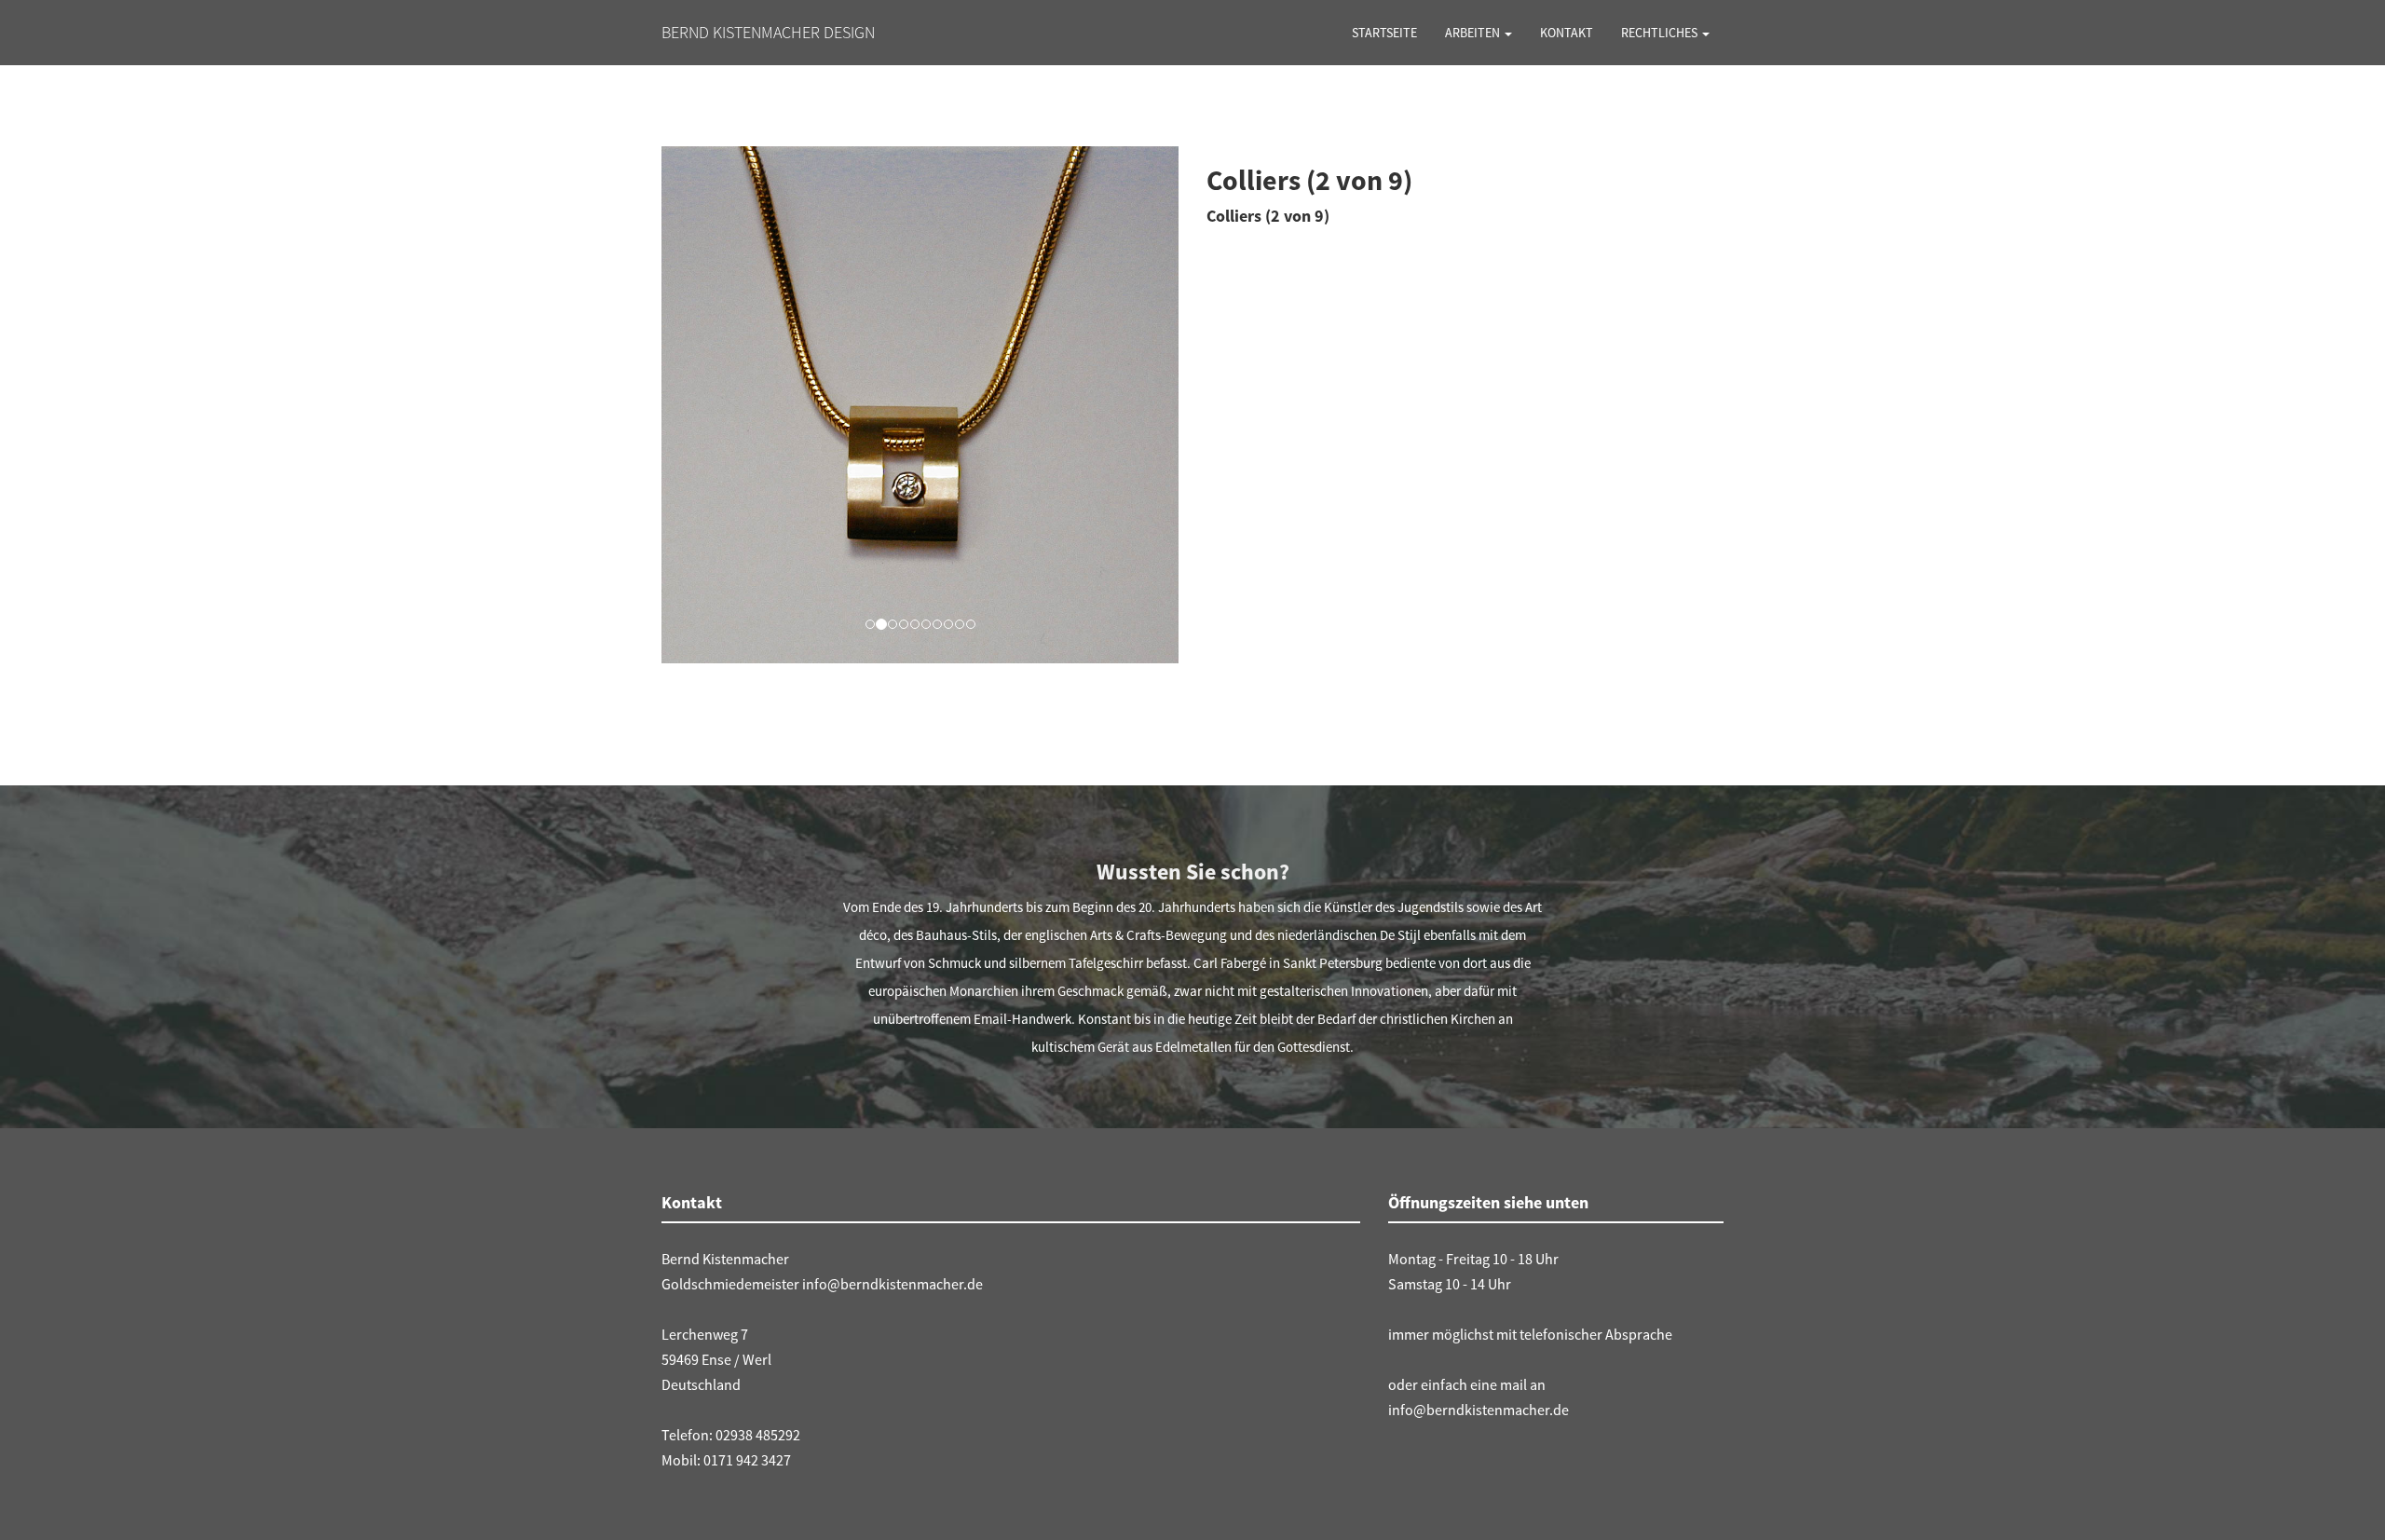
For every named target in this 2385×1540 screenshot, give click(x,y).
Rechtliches (1661, 33)
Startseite (1384, 33)
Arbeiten (1474, 33)
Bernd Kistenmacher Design (768, 32)
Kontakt (1567, 33)
